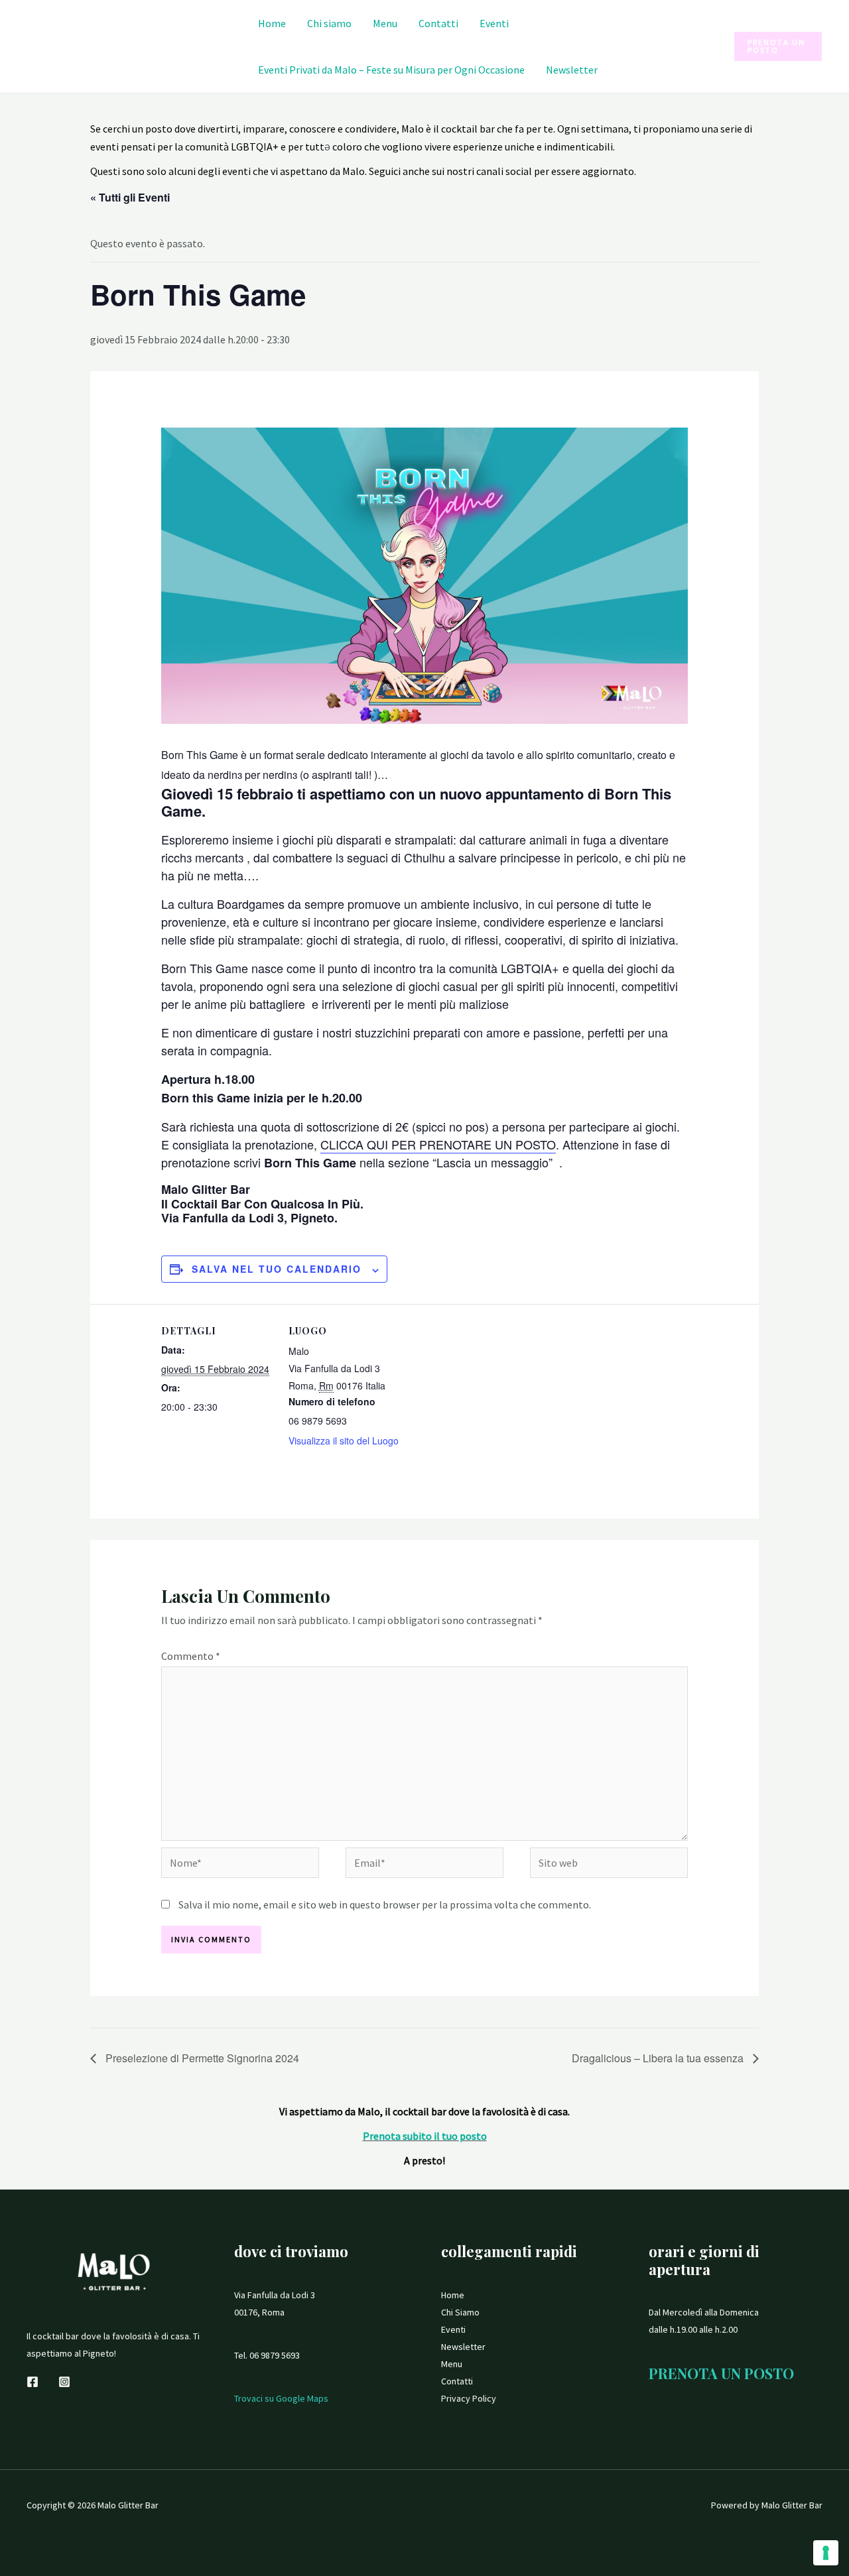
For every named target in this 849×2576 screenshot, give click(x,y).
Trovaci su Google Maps (281, 2398)
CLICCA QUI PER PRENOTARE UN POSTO (438, 1144)
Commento (191, 1656)
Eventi (494, 23)
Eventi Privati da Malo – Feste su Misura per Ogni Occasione (391, 70)
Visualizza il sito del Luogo (344, 1440)
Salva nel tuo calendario (277, 1269)
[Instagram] (64, 2382)
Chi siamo (329, 23)
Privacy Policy (469, 2398)
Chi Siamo (460, 2312)
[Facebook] (33, 2382)
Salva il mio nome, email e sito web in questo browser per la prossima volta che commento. (385, 1904)
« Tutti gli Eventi (130, 197)
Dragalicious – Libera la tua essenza (659, 2058)
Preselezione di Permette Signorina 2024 (201, 2058)
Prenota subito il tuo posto (425, 2136)
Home (272, 23)
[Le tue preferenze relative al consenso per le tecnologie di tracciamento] (826, 2553)
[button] (778, 46)
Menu (385, 23)
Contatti (438, 23)
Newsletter (572, 70)
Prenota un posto (721, 2373)
